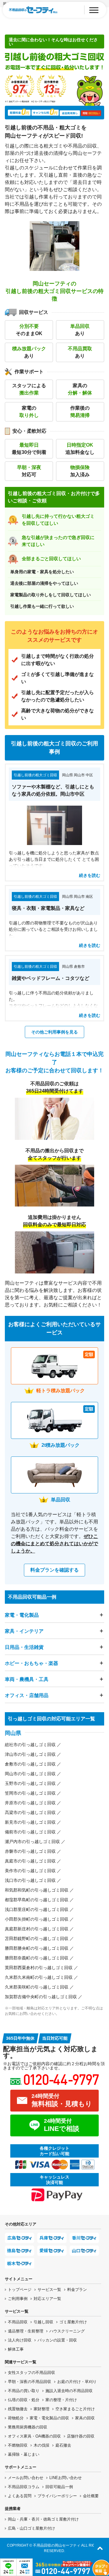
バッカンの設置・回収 (57, 2340)
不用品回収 (18, 2322)
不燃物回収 (18, 2445)
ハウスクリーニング (67, 2331)
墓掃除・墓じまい (24, 2454)
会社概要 (91, 2496)
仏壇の (24, 2400)
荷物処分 (16, 2418)
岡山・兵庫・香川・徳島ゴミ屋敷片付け (43, 2519)
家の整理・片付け (61, 2400)
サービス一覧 (49, 2290)
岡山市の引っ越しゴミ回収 (30, 1774)
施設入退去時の (69, 2391)
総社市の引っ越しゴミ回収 (30, 1745)
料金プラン (77, 2290)
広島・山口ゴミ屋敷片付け (31, 2528)
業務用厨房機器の (28, 2427)
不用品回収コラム (24, 2487)
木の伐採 (41, 2445)
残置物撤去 (18, 2409)
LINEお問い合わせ (66, 2478)
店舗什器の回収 (81, 2436)
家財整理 (41, 2409)
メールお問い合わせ (26, 2478)
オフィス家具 (34, 2436)
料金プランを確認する (54, 1570)
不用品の (24, 2391)
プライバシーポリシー (57, 2496)
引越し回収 (43, 2322)
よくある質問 (20, 2496)
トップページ (20, 2290)
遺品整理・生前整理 (26, 2331)
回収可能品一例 (59, 2487)
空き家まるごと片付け (75, 2409)
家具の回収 (85, 2418)
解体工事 (16, 2349)
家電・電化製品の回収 (49, 2418)
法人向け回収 (20, 2340)
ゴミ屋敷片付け (73, 2322)
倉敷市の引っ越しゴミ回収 (30, 1764)
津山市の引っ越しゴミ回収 (30, 1754)
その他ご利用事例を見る (54, 1032)
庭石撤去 (63, 2445)
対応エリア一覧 (47, 2299)
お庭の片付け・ (77, 2382)
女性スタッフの (31, 2373)
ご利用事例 (18, 2299)
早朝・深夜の (30, 2382)
